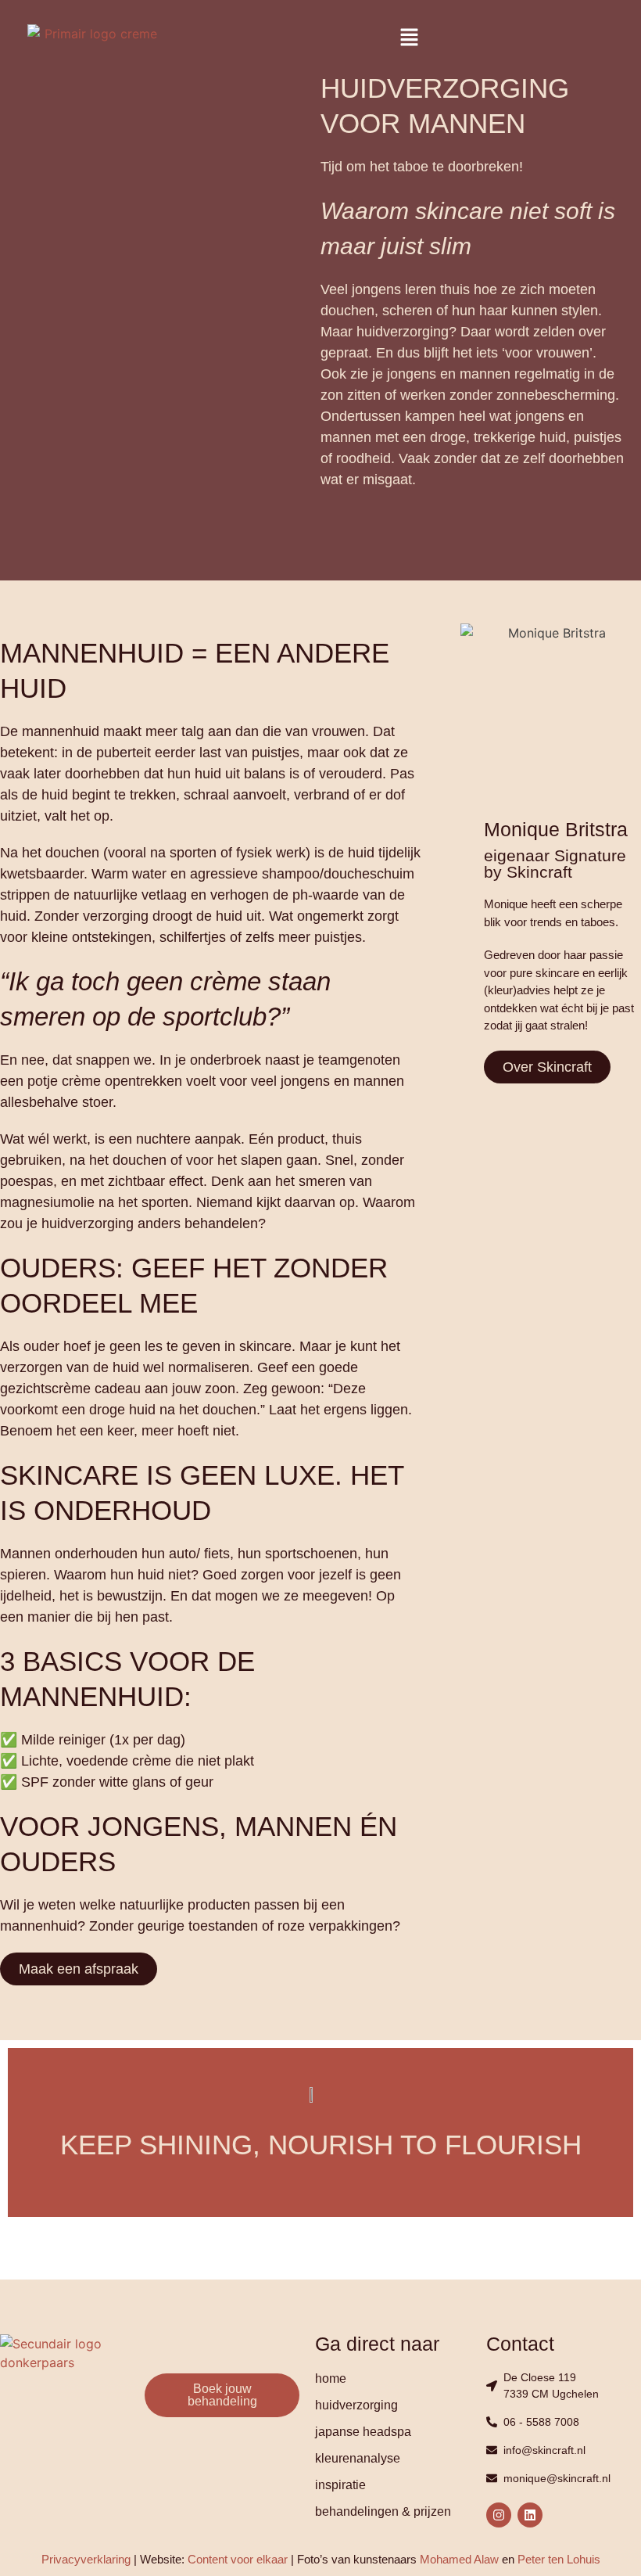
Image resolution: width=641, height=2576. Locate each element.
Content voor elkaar (238, 2559)
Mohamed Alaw (459, 2559)
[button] (409, 38)
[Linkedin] (530, 2515)
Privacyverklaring (86, 2559)
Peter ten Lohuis (559, 2559)
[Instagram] (499, 2515)
